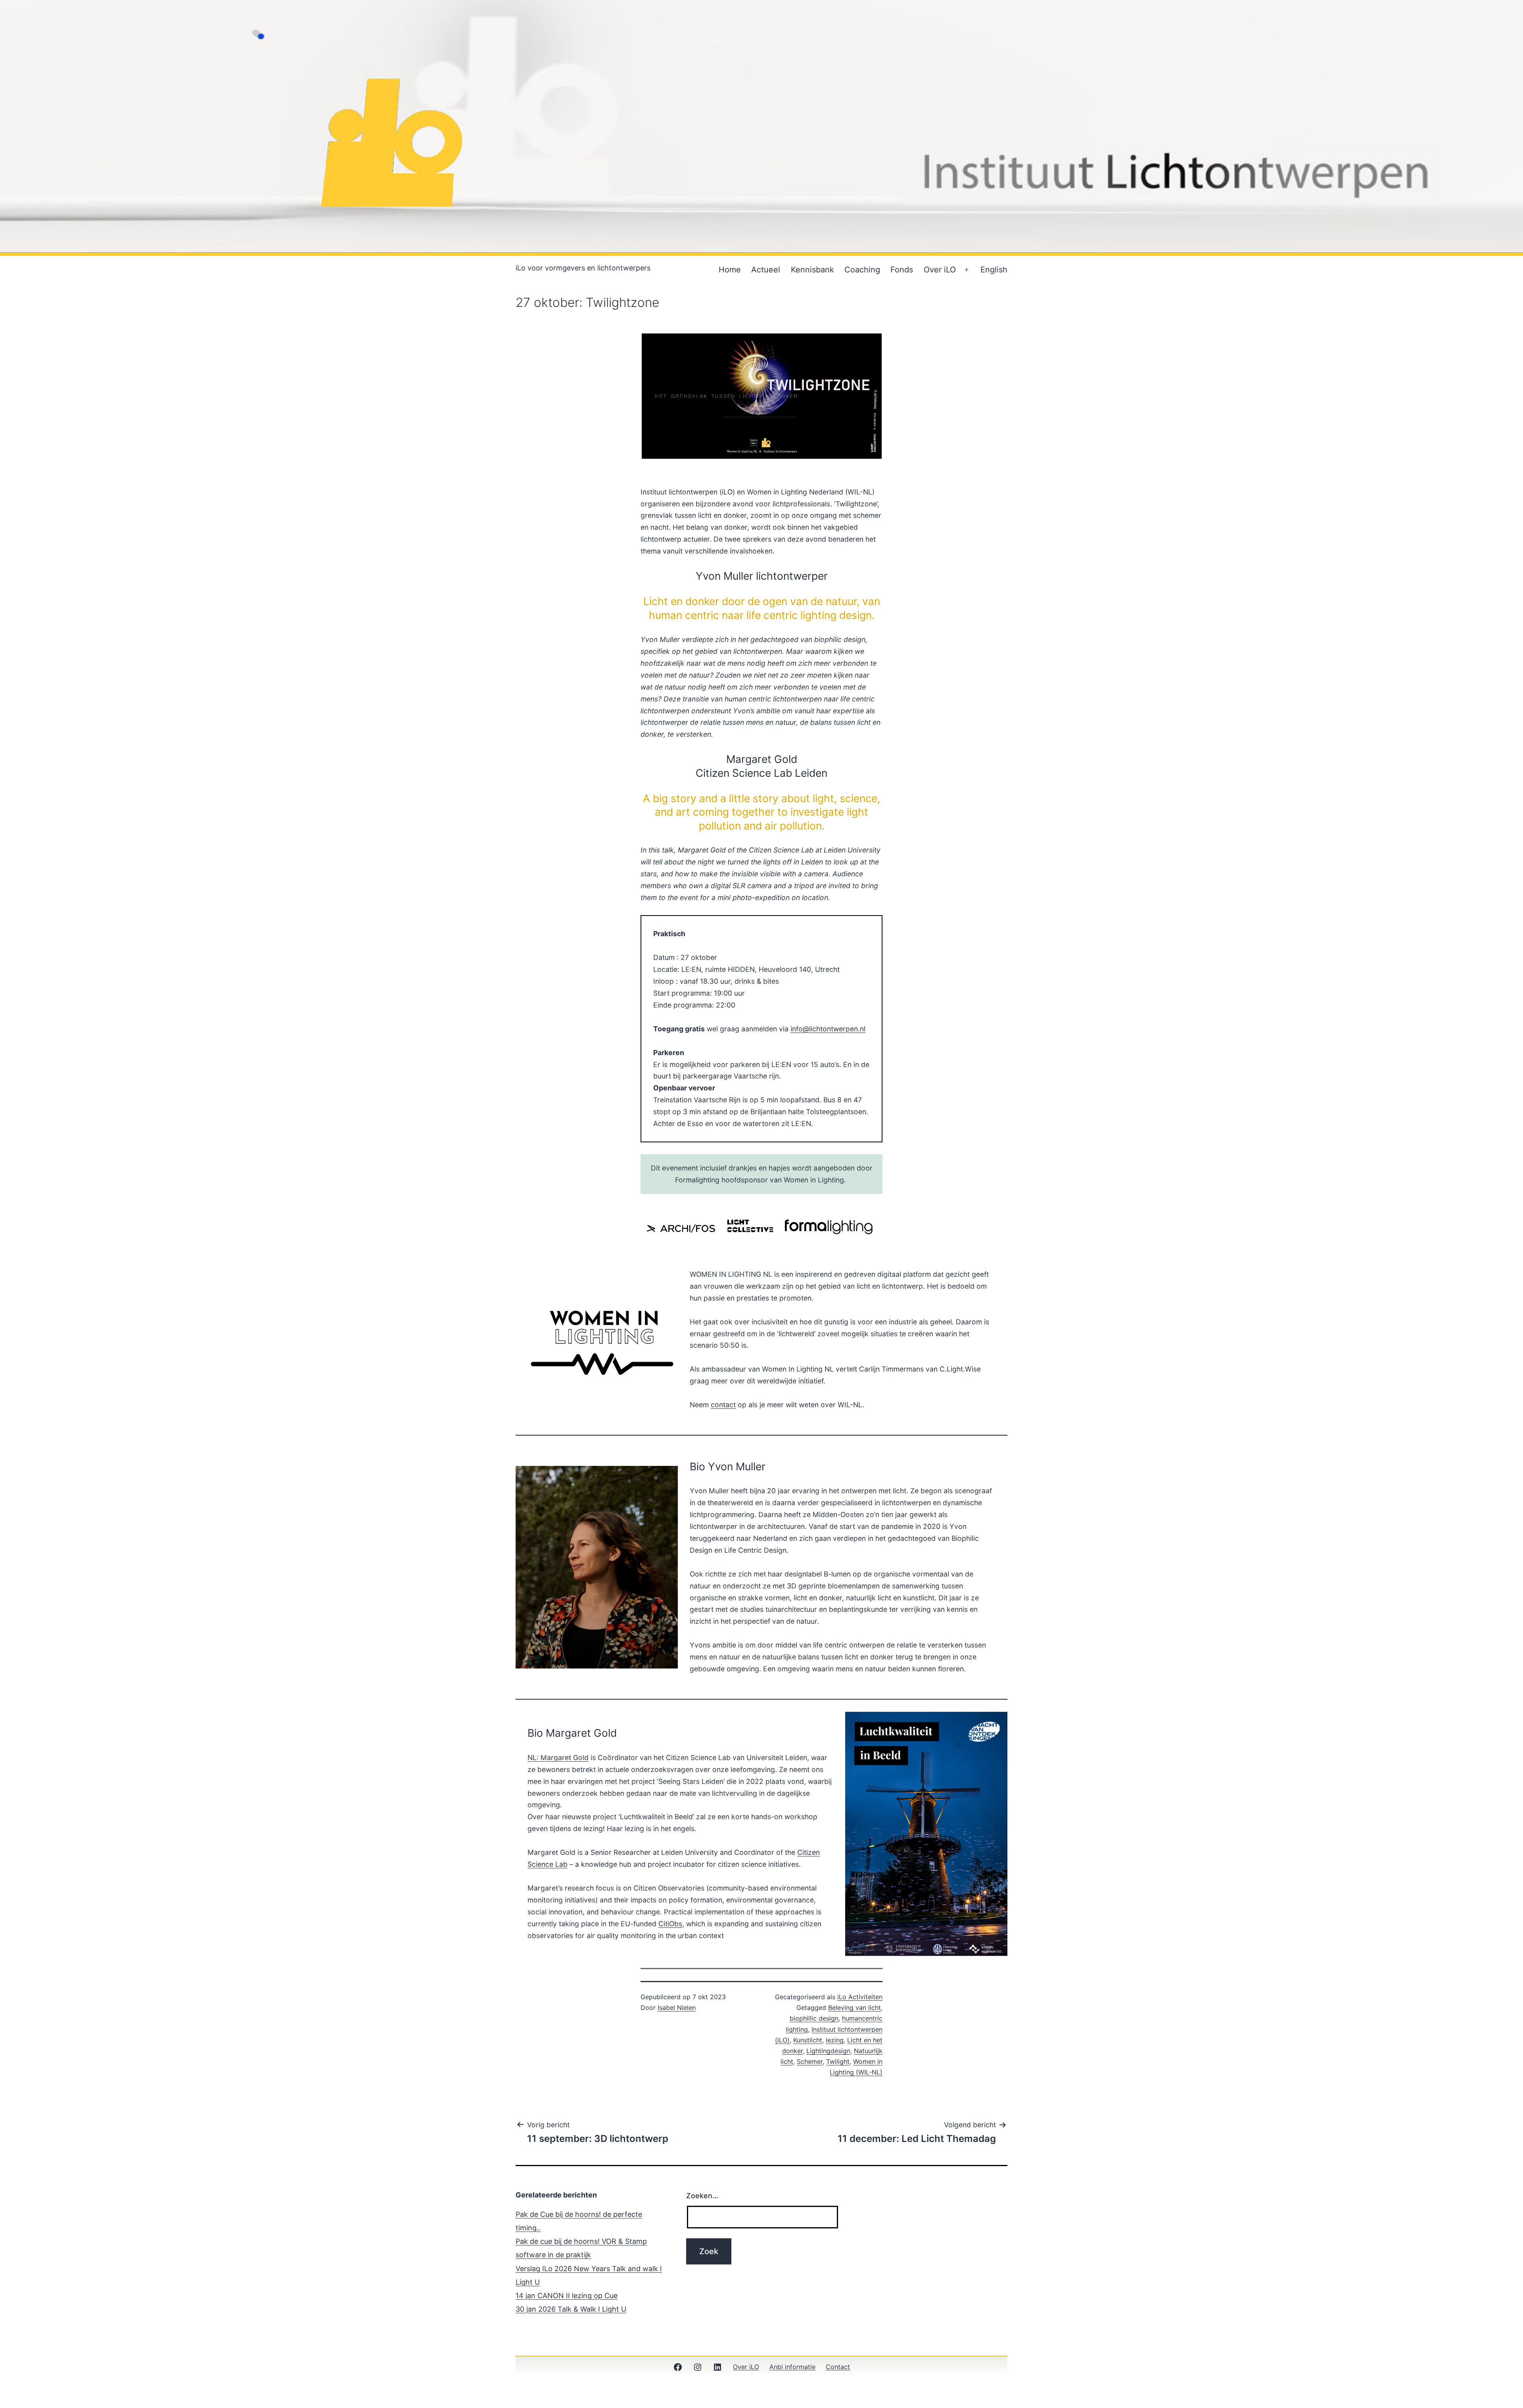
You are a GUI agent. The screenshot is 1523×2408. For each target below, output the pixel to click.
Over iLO (940, 270)
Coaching (862, 270)
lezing (835, 2040)
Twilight (838, 2061)
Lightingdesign (828, 2051)
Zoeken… (702, 2196)
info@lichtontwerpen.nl (828, 1029)
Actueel (766, 270)
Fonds (902, 270)
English (994, 270)
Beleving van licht (855, 2008)
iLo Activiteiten (860, 1997)
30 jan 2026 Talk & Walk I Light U (571, 2309)
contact (723, 1405)
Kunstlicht (808, 2040)
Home (730, 270)
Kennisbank (812, 270)
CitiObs (670, 1924)
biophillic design (814, 2018)
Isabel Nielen (677, 2008)
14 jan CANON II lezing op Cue (567, 2296)
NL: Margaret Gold (558, 1758)
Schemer (810, 2061)
